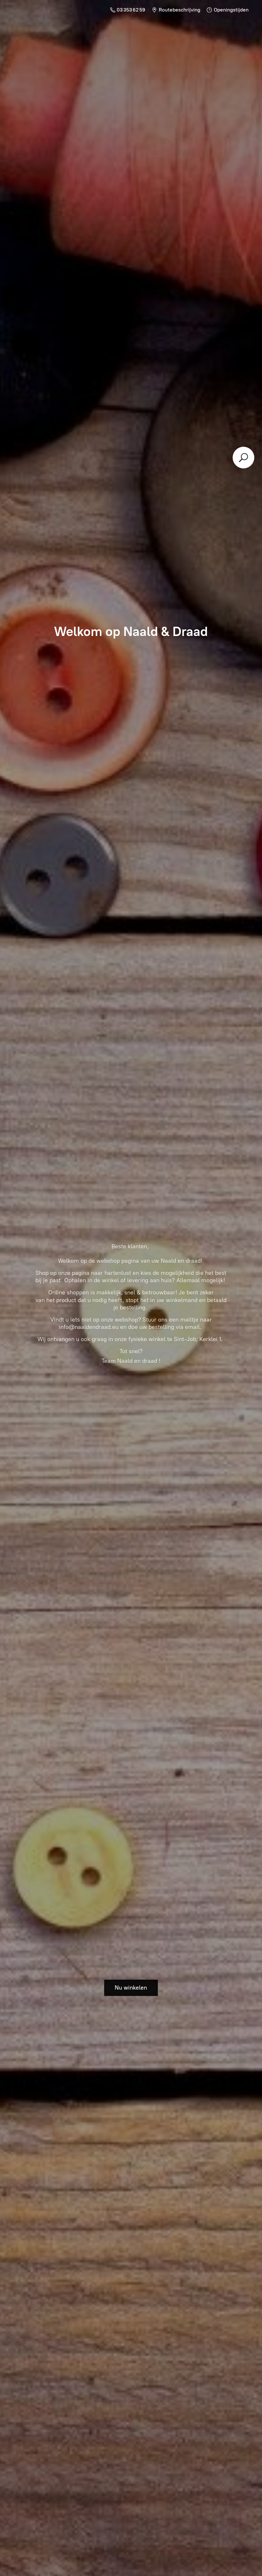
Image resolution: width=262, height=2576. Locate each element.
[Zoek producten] (243, 458)
